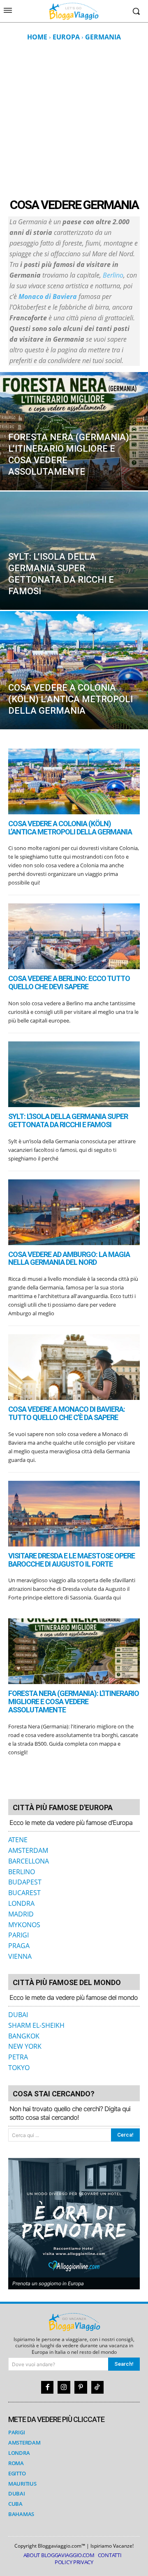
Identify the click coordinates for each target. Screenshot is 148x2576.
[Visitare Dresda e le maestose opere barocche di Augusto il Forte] (74, 1514)
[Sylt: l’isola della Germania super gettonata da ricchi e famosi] (74, 551)
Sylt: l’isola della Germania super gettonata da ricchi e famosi (68, 1120)
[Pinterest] (81, 2387)
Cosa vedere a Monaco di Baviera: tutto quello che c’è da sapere (67, 1413)
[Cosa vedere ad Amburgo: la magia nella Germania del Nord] (74, 1212)
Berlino (113, 275)
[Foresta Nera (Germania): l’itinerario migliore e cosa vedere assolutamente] (74, 431)
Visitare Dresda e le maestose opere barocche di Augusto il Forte (72, 1560)
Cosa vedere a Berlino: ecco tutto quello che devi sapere (69, 982)
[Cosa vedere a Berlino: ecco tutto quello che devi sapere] (74, 936)
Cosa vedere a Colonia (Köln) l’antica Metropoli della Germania (70, 828)
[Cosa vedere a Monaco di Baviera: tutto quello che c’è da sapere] (74, 1367)
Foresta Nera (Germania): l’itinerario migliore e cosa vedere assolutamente (74, 1702)
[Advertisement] (74, 119)
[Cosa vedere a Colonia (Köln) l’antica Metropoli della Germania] (74, 670)
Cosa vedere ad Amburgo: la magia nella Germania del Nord (69, 1258)
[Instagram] (64, 2387)
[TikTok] (98, 2387)
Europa (66, 37)
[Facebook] (47, 2387)
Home (37, 37)
